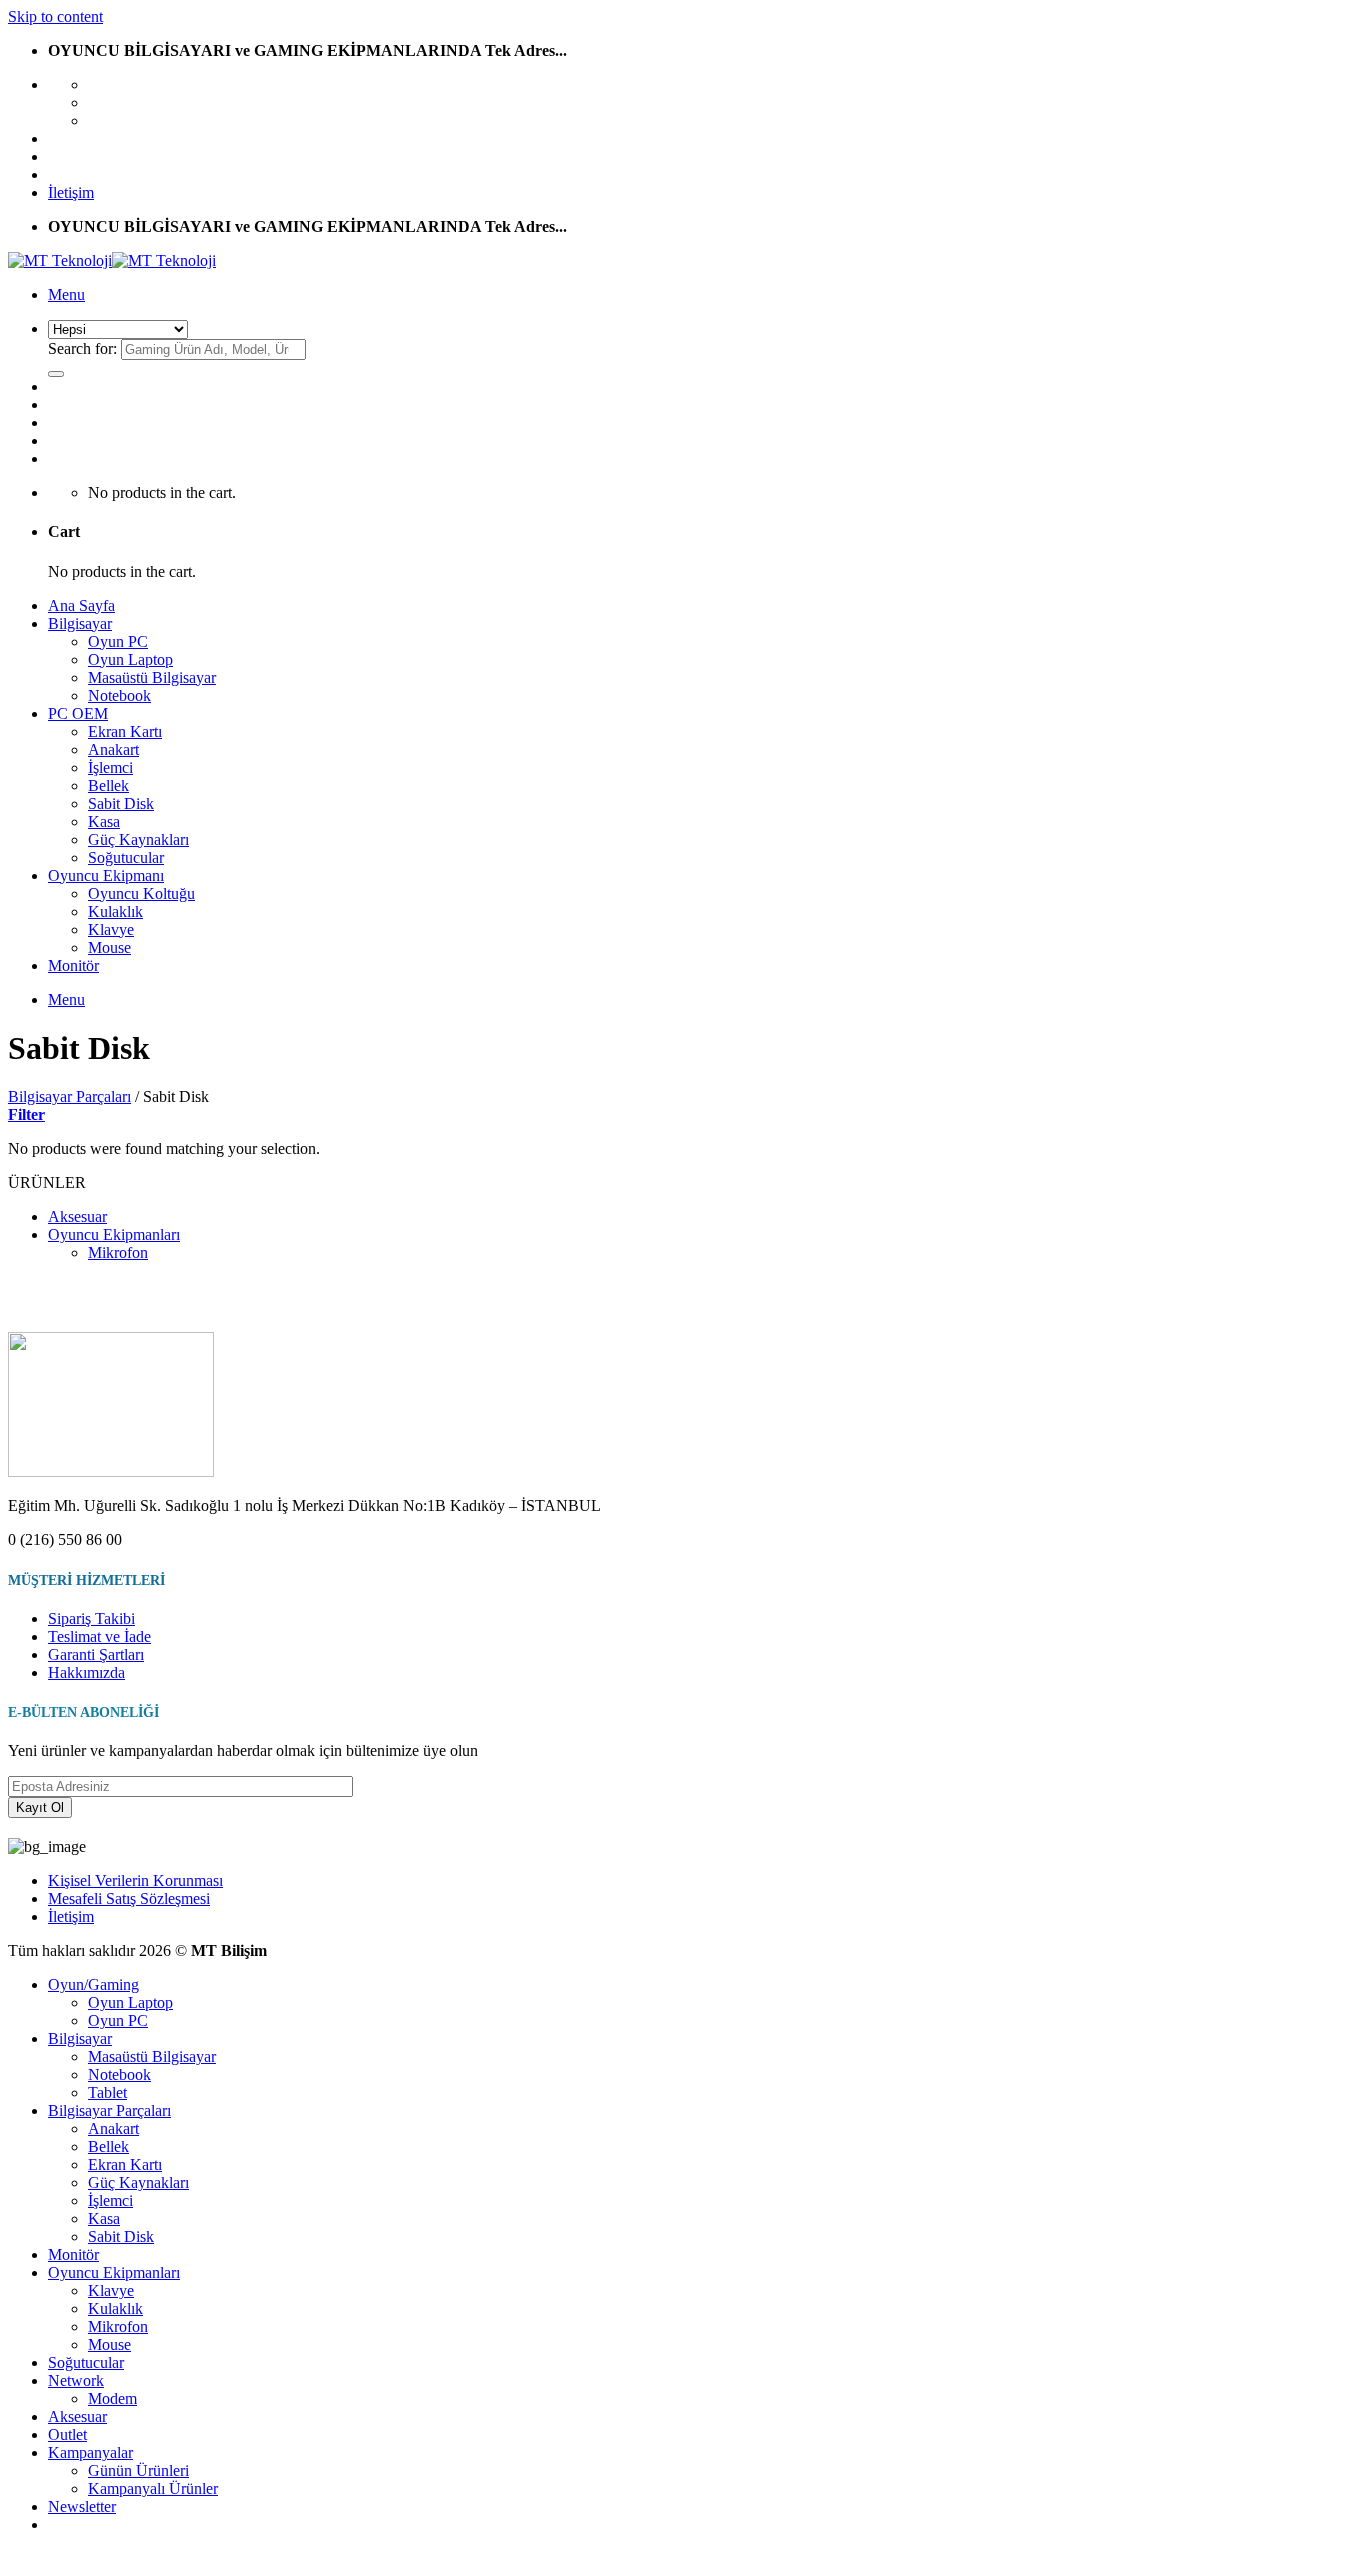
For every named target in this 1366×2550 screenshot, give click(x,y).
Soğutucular (126, 857)
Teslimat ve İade (99, 1636)
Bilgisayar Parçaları (69, 1096)
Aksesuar (77, 1216)
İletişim (71, 192)
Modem (112, 2398)
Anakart (113, 749)
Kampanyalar (90, 2452)
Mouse (109, 947)
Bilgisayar (80, 623)
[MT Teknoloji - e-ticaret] (112, 260)
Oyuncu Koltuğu (141, 893)
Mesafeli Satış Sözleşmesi (129, 1898)
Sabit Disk (121, 803)
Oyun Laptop (130, 659)
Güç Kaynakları (138, 839)
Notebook (119, 695)
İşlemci (110, 767)
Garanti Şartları (96, 1654)
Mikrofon (118, 1252)
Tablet (107, 2092)
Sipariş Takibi (91, 1618)
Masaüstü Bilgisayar (152, 677)
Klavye (111, 929)
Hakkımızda (86, 1672)
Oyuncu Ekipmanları (114, 1234)
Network (76, 2380)
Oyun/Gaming (93, 1984)
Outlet (67, 2434)
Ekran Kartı (125, 731)
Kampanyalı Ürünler (153, 2488)
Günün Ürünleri (138, 2470)
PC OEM (78, 713)
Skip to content (55, 16)
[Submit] (56, 374)
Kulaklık (115, 911)
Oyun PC (118, 641)
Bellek (108, 785)
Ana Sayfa (81, 605)
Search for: (82, 348)
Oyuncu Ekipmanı (106, 875)
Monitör (73, 965)
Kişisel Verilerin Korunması (135, 1880)
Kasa (104, 821)
